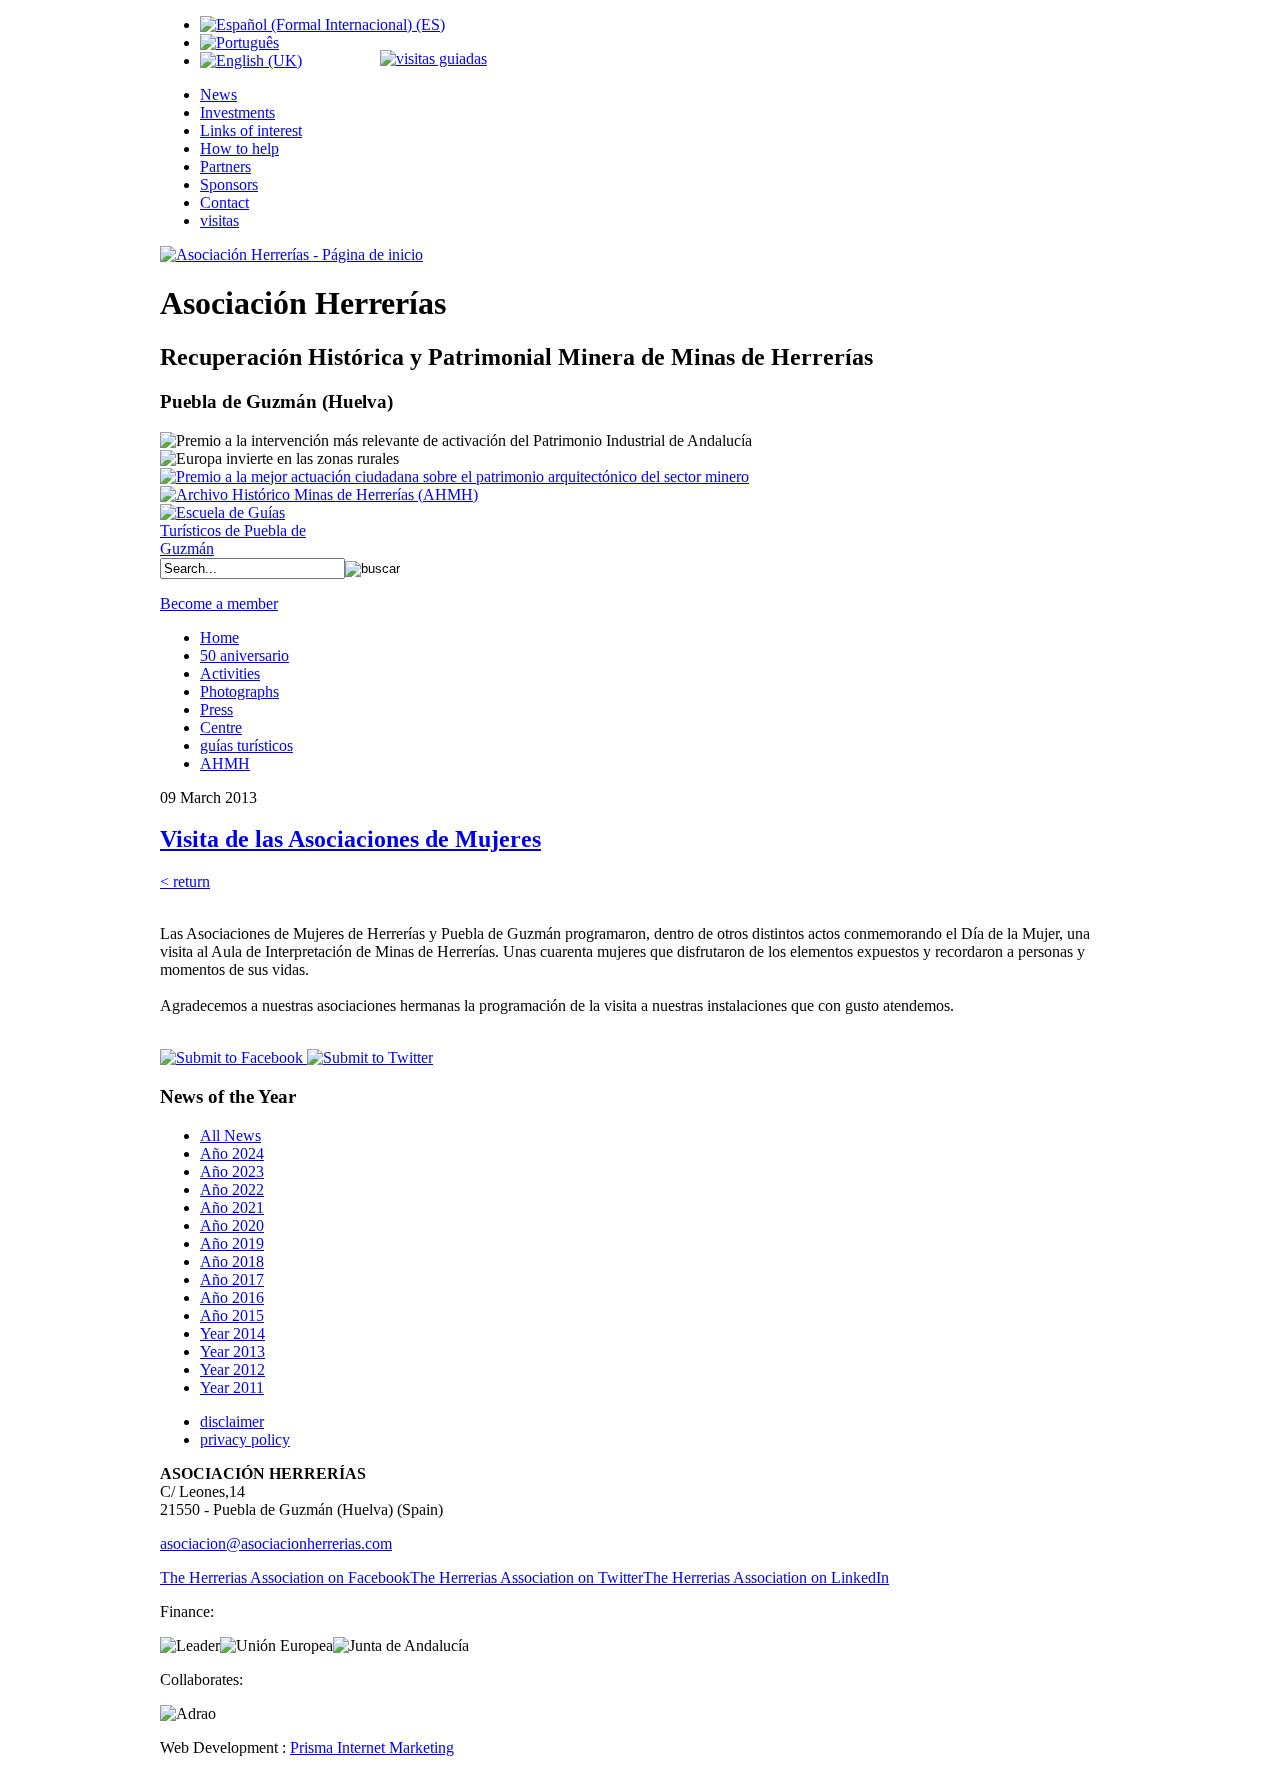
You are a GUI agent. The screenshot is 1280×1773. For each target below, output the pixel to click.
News (218, 94)
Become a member (219, 603)
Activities (230, 673)
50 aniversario (244, 655)
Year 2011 (232, 1387)
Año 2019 (232, 1243)
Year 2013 (232, 1351)
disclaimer (232, 1421)
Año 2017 (232, 1279)
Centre (221, 727)
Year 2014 (232, 1333)
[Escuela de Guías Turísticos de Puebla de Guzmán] (240, 548)
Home (219, 637)
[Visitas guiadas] (433, 58)
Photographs (239, 691)
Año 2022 (232, 1189)
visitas (219, 220)
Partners (225, 166)
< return (185, 881)
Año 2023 (232, 1171)
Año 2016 (232, 1297)
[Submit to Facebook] (231, 1057)
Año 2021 (232, 1207)
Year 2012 (232, 1369)
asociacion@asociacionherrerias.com (276, 1543)
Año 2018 (232, 1261)
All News (230, 1135)
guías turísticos (246, 745)
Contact (224, 202)
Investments (237, 112)
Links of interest (251, 130)
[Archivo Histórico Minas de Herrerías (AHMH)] (319, 494)
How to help (239, 148)
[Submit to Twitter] (368, 1057)
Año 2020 (232, 1225)
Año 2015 (232, 1315)
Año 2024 (232, 1153)
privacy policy (245, 1439)
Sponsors (229, 184)
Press (216, 709)
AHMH (225, 763)
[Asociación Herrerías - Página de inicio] (291, 254)
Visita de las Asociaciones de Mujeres (350, 839)
